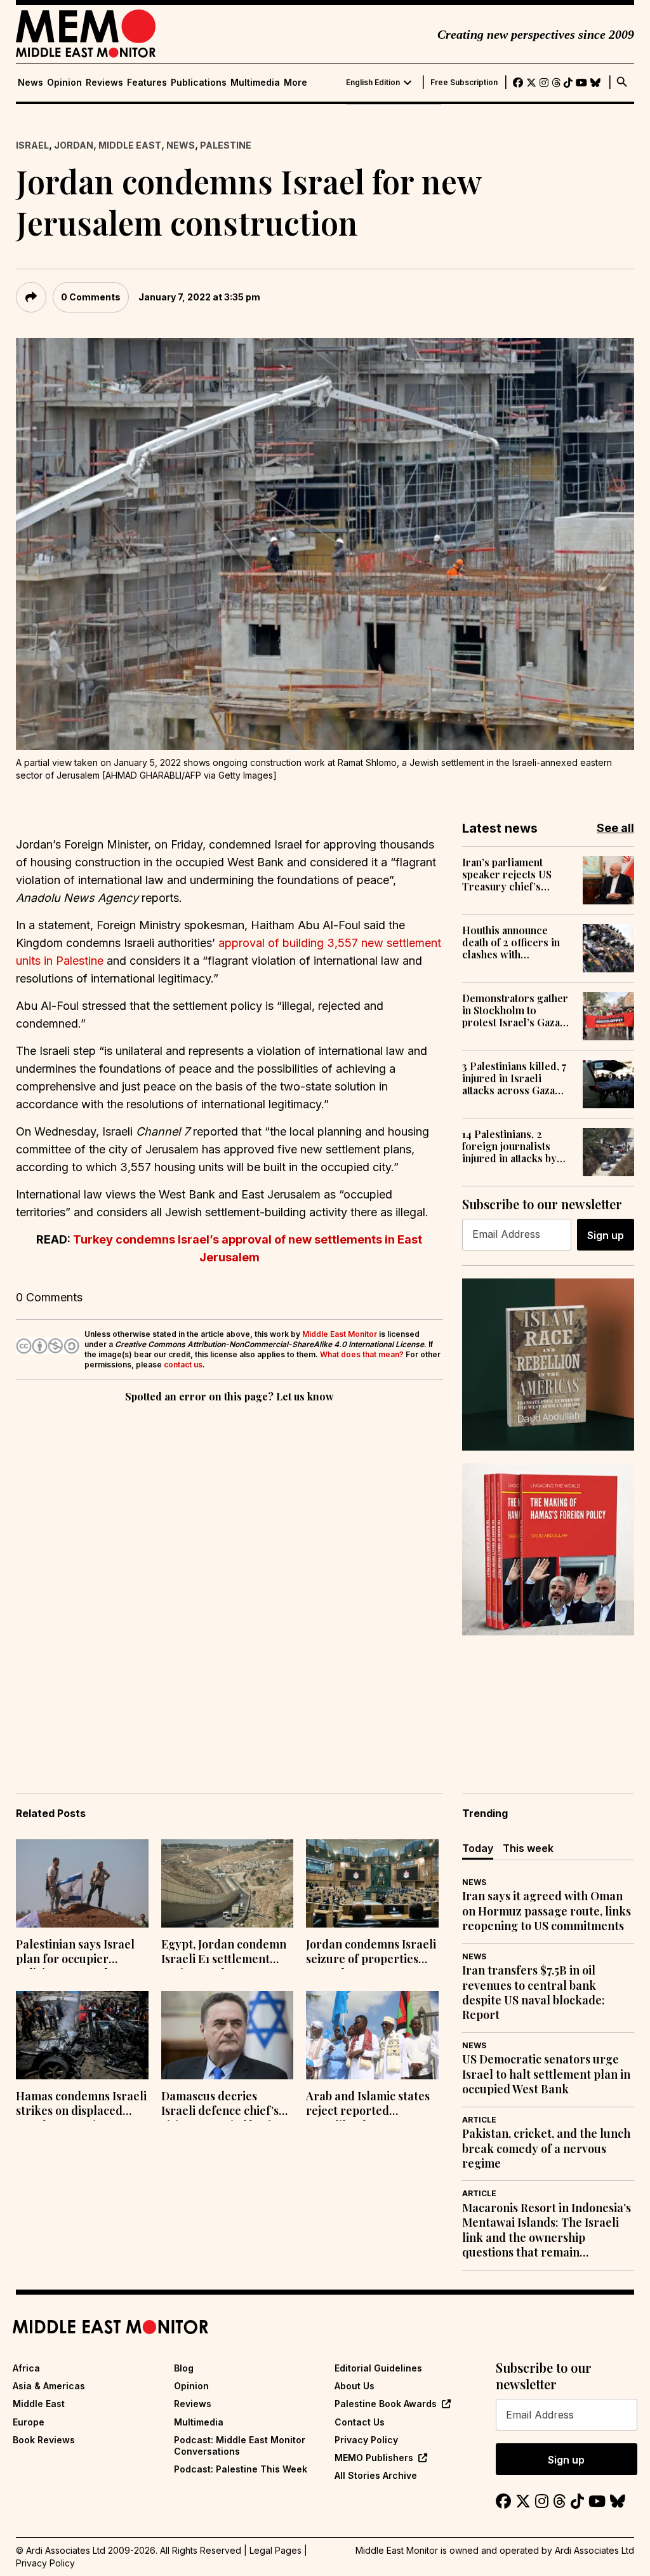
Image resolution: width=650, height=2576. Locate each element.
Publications (199, 83)
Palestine (226, 145)
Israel (32, 145)
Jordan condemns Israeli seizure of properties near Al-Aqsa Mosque (371, 1953)
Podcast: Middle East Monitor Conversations (240, 2445)
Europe (29, 2422)
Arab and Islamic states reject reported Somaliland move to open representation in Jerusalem (368, 2105)
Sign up (606, 1235)
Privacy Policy (366, 2440)
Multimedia (255, 83)
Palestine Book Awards (386, 2404)
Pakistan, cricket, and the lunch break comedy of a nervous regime (546, 2149)
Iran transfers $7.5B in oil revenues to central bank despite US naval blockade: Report (534, 1993)
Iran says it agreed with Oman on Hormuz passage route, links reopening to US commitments (547, 1911)
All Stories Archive (376, 2475)
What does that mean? (362, 1354)
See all (615, 828)
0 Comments (91, 297)
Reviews (104, 83)
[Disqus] (229, 1580)
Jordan (74, 145)
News (30, 83)
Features (147, 83)
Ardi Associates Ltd (594, 2550)
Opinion (64, 83)
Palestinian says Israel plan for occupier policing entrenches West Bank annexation (76, 1953)
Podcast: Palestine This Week (241, 2469)
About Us (355, 2386)
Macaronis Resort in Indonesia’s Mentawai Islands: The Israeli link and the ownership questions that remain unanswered (547, 2231)
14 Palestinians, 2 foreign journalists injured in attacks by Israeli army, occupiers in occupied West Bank (515, 1146)
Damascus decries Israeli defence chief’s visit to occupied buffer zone (222, 2105)
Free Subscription (464, 83)
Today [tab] (478, 1848)
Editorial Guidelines (378, 2368)
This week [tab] (528, 1848)
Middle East (130, 145)
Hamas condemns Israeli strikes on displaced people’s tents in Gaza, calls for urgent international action (81, 2105)
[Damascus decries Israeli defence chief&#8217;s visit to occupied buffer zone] (228, 2035)
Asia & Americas (49, 2386)
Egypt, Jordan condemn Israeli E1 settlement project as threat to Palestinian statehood (224, 1953)
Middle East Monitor (340, 1334)
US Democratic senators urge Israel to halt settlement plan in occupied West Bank (546, 2074)
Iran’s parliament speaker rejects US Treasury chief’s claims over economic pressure (515, 875)
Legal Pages (275, 2550)
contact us (183, 1365)
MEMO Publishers (374, 2458)
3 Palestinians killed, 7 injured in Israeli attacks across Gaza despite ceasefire (514, 1078)
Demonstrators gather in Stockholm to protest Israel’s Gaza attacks (515, 1010)
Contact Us (360, 2422)
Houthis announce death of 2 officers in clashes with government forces (511, 943)
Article (479, 2120)
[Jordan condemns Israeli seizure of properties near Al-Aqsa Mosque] (372, 1883)
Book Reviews (44, 2440)
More (295, 83)
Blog (184, 2368)
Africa (26, 2368)
